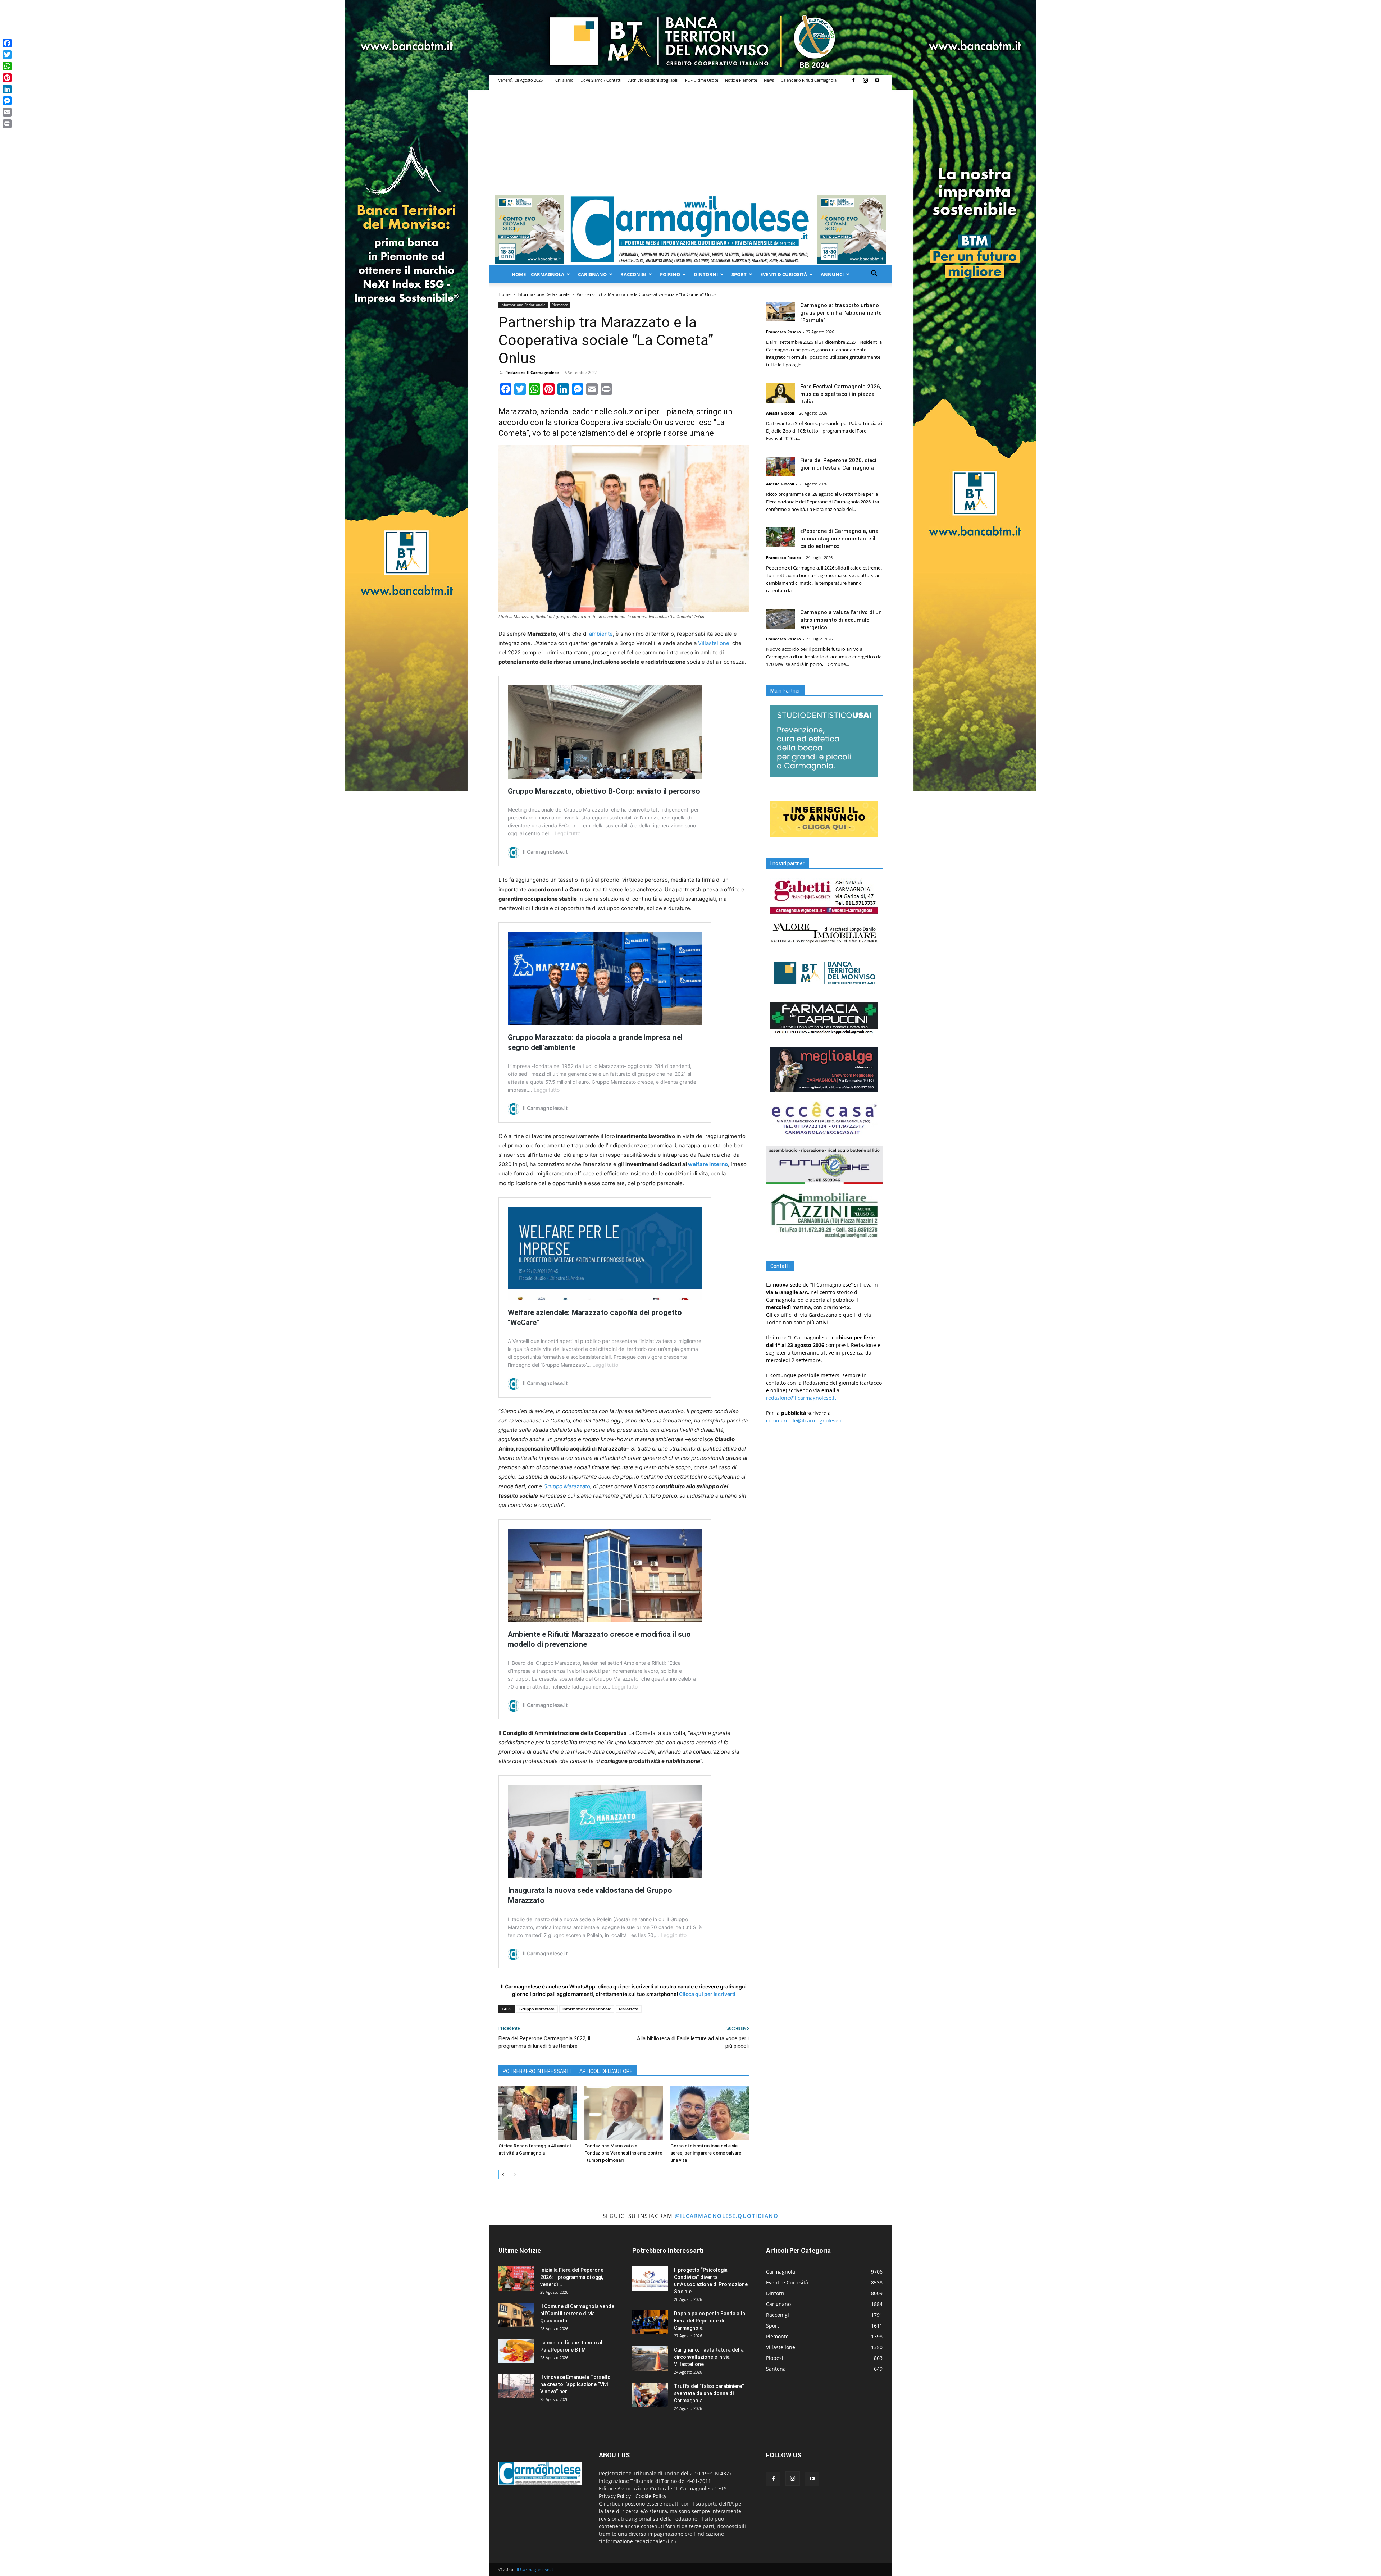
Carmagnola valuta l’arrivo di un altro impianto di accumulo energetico (841, 620)
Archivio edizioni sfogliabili (653, 80)
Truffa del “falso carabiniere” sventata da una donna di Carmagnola (709, 2393)
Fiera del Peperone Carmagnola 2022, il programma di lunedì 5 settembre (544, 2042)
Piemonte (560, 305)
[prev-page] (503, 2175)
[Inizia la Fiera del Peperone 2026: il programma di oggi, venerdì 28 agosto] (516, 2279)
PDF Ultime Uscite (702, 80)
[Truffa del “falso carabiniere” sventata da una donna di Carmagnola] (650, 2395)
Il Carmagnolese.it (535, 2569)
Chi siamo (564, 80)
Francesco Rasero (783, 332)
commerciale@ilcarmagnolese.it (805, 1421)
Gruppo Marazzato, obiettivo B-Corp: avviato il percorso (604, 791)
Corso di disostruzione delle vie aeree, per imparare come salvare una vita (706, 2153)
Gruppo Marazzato (567, 1486)
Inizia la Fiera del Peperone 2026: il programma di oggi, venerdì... (572, 2277)
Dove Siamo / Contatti (601, 80)
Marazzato (629, 2009)
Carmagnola (548, 274)
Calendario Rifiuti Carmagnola (809, 80)
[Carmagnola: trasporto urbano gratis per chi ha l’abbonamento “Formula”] (780, 312)
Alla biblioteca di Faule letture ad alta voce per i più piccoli (693, 2042)
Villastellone (714, 643)
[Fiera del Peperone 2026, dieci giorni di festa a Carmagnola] (780, 467)
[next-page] (514, 2175)
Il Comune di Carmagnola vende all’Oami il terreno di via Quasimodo (577, 2314)
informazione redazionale (587, 2009)
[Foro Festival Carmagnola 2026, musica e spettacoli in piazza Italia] (780, 393)
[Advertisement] (690, 139)
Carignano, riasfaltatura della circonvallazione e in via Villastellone (709, 2357)
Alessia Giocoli (780, 413)
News (769, 80)
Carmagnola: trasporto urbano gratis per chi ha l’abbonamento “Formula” (841, 313)
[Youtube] (877, 80)
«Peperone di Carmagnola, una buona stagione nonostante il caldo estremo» (839, 539)
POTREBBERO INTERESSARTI (537, 2071)
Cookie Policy (651, 2496)
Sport (739, 274)
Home (519, 274)
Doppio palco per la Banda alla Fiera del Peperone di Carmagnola (710, 2321)
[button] (874, 274)
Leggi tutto (568, 833)
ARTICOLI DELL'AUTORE (606, 2071)
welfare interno (708, 1164)
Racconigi (633, 274)
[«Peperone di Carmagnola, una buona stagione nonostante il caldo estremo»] (780, 537)
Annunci (832, 274)
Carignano (592, 274)
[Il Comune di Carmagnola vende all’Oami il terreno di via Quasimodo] (516, 2315)
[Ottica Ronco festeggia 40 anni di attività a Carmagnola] (538, 2113)
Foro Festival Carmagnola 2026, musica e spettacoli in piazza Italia (841, 394)
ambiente (601, 634)
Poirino (670, 274)
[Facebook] (853, 80)
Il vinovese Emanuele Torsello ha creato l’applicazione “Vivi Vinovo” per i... (575, 2384)
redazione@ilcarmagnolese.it (801, 1398)
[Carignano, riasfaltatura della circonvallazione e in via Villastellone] (650, 2359)
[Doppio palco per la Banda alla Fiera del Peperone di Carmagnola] (650, 2322)
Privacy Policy (615, 2496)
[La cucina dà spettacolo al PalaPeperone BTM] (516, 2351)
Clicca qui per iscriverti (707, 1994)
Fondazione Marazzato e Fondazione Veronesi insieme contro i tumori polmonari (623, 2153)
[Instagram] (865, 80)
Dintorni (706, 274)
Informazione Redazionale (544, 294)
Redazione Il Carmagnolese (532, 372)
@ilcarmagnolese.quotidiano (726, 2216)
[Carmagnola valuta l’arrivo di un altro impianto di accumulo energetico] (780, 619)
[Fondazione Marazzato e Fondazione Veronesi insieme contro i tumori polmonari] (624, 2113)
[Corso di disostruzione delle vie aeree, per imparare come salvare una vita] (710, 2113)
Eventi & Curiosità (784, 274)
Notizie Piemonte (741, 80)
